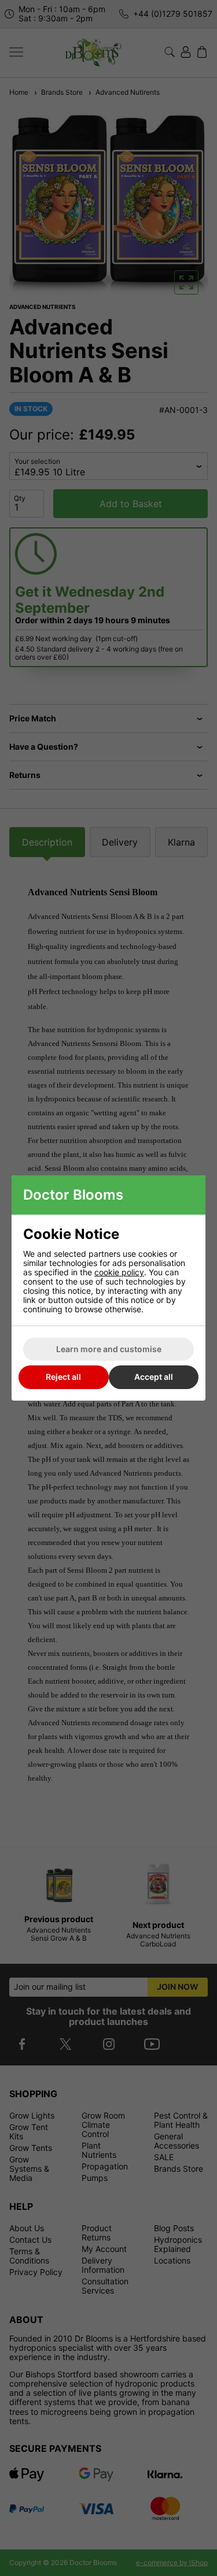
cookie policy (119, 1272)
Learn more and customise (109, 1349)
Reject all (63, 1377)
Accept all (154, 1377)
